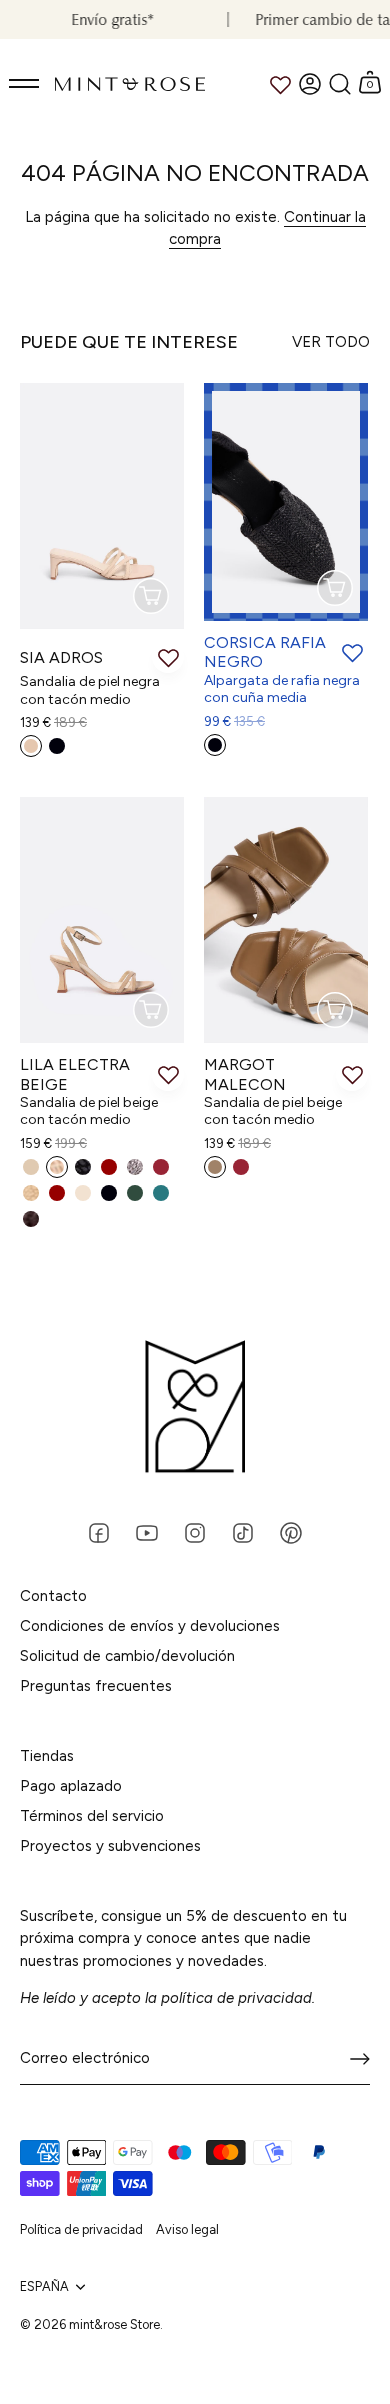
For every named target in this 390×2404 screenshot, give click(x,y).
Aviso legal (187, 2229)
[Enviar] (360, 2059)
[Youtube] (147, 1531)
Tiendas (47, 1756)
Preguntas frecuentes (96, 1686)
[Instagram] (195, 1531)
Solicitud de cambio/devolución (127, 1656)
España (44, 2286)
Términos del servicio (92, 1816)
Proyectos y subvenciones (110, 1846)
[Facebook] (99, 1531)
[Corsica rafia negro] (286, 502)
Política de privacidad (81, 2229)
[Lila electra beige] (102, 920)
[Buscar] (340, 84)
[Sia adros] (102, 506)
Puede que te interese (129, 342)
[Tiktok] (243, 1531)
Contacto (53, 1596)
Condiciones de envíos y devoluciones (150, 1626)
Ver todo (331, 342)
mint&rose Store (114, 2324)
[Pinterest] (291, 1531)
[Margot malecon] (286, 920)
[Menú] (25, 84)
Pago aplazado (71, 1786)
